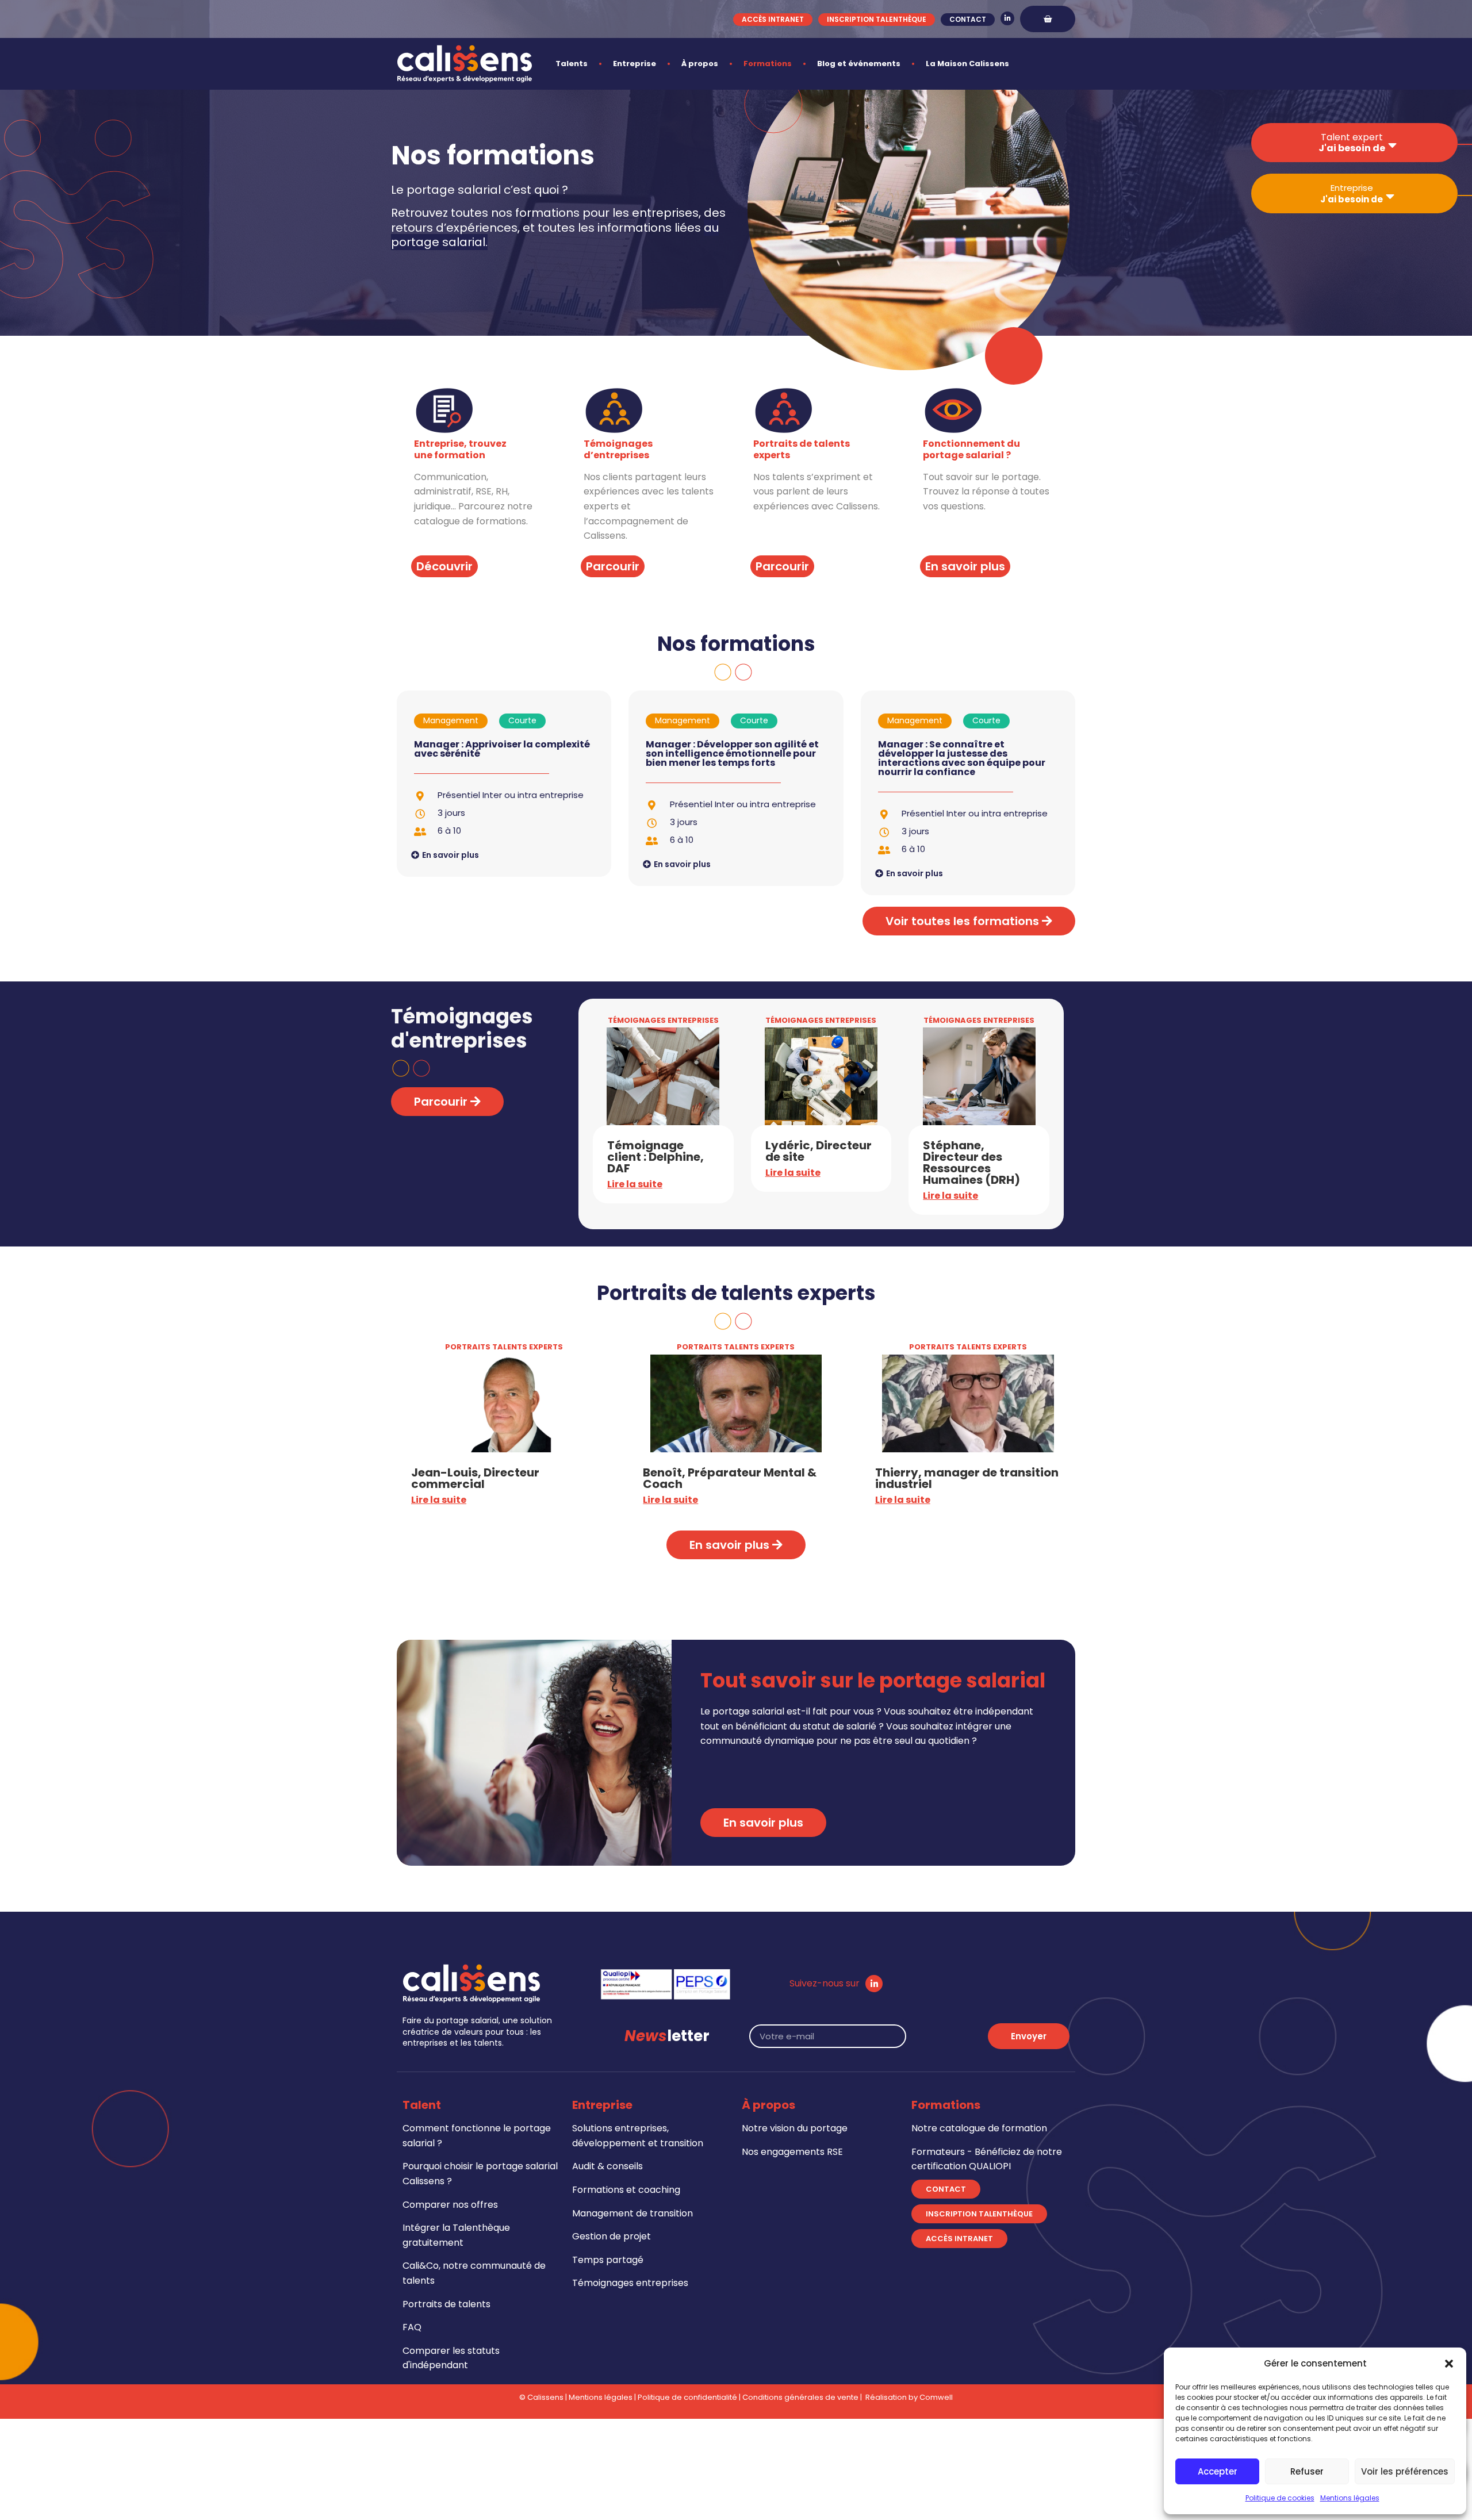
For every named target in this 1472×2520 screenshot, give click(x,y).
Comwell (936, 2397)
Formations (768, 64)
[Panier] (1048, 19)
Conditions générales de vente (800, 2397)
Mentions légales (1350, 2498)
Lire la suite (635, 1184)
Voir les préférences (1405, 2471)
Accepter (1218, 2471)
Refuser (1307, 2471)
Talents (572, 64)
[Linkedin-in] (1007, 18)
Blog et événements (859, 64)
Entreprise (635, 64)
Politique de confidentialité (687, 2397)
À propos (700, 64)
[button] (1449, 2364)
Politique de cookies (1280, 2498)
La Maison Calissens (967, 64)
